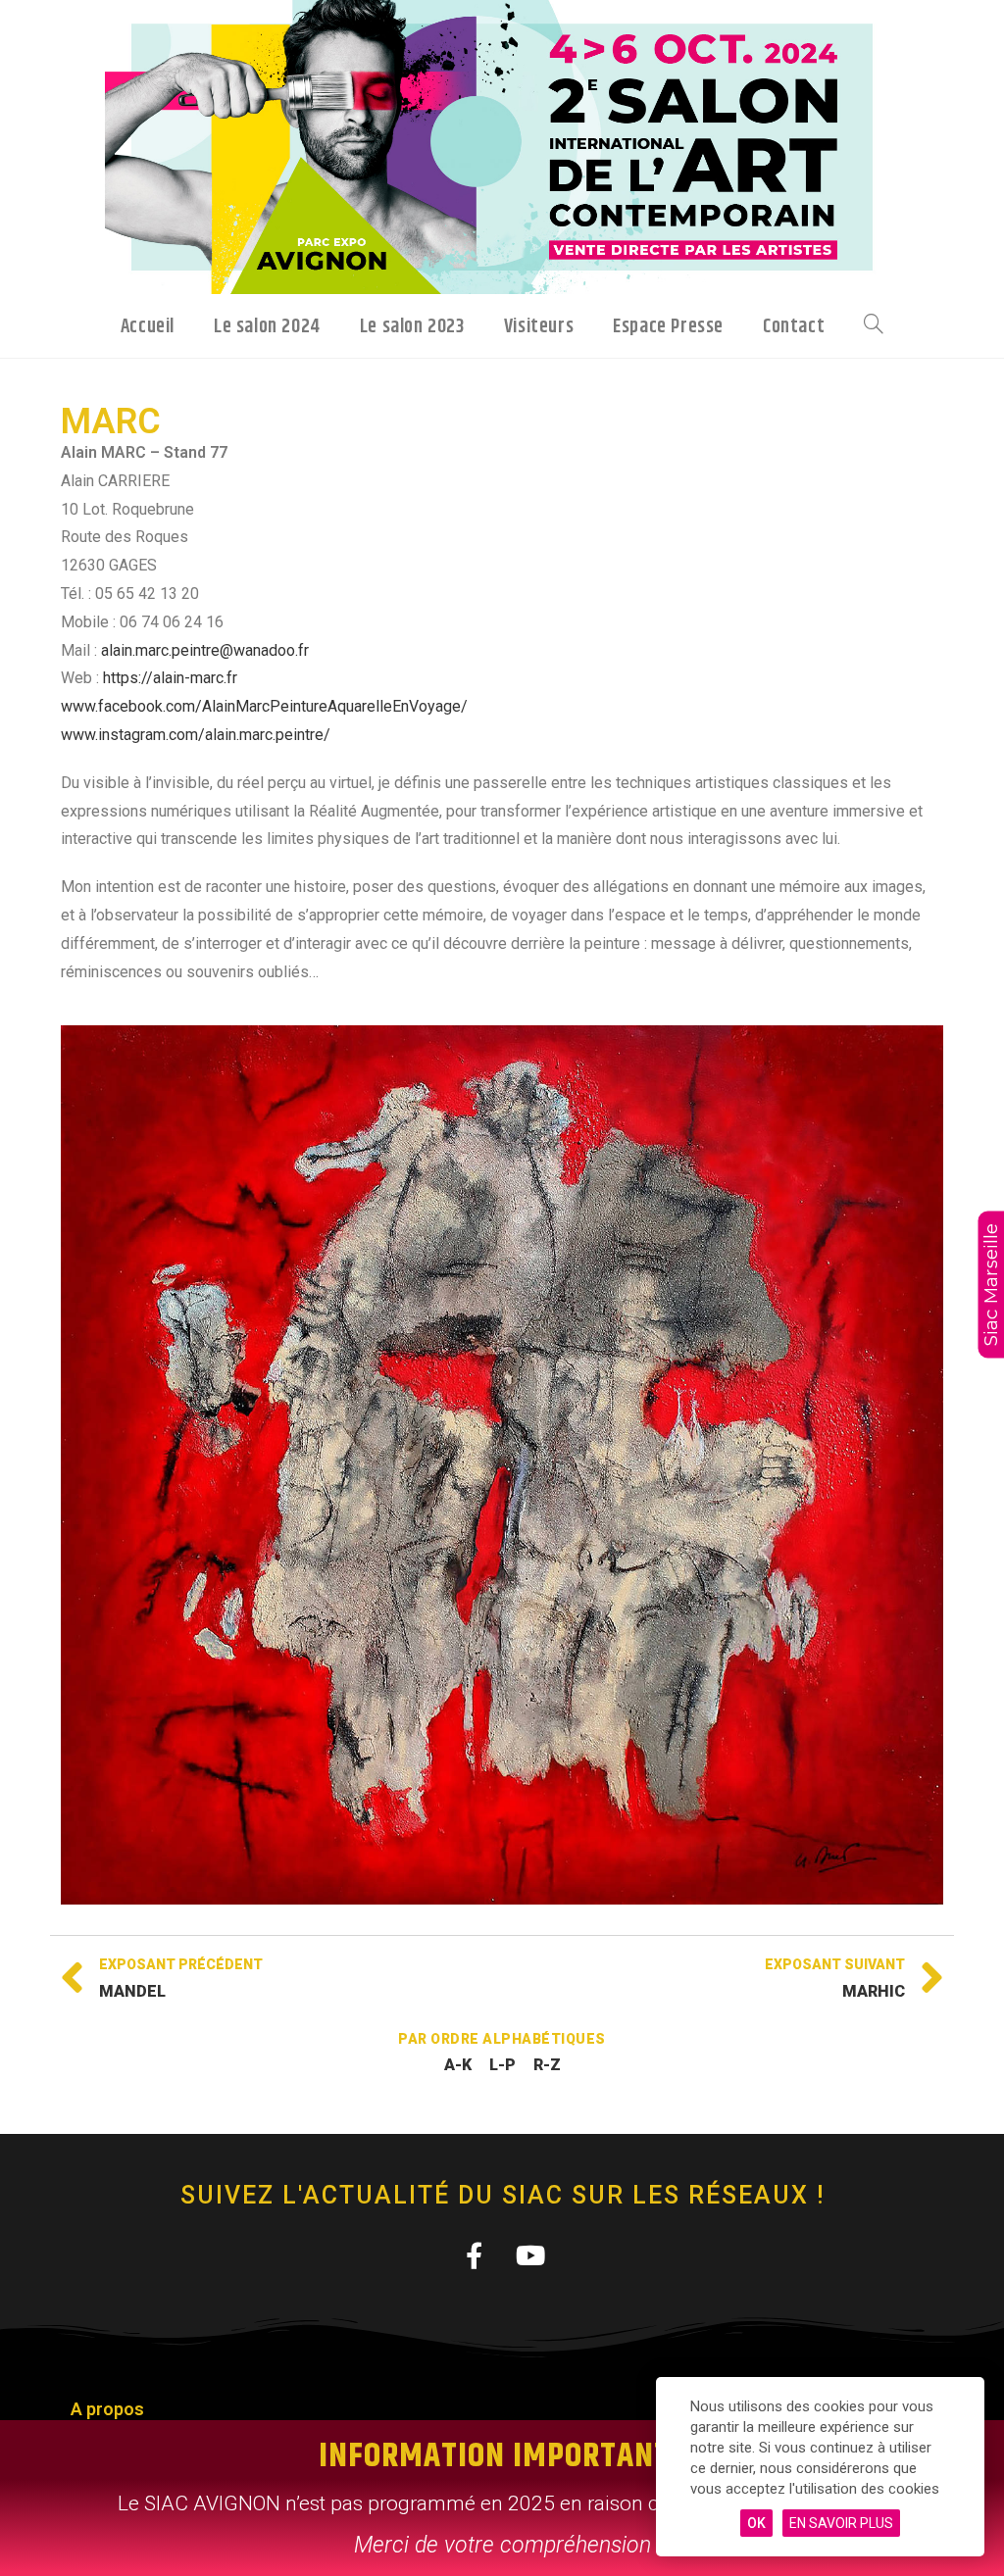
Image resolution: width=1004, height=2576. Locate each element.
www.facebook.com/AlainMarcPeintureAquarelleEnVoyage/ (264, 706)
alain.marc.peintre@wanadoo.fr (205, 650)
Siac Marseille (991, 1285)
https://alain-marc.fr (170, 678)
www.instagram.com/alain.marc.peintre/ (196, 735)
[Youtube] (530, 2255)
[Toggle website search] (874, 325)
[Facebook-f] (474, 2255)
